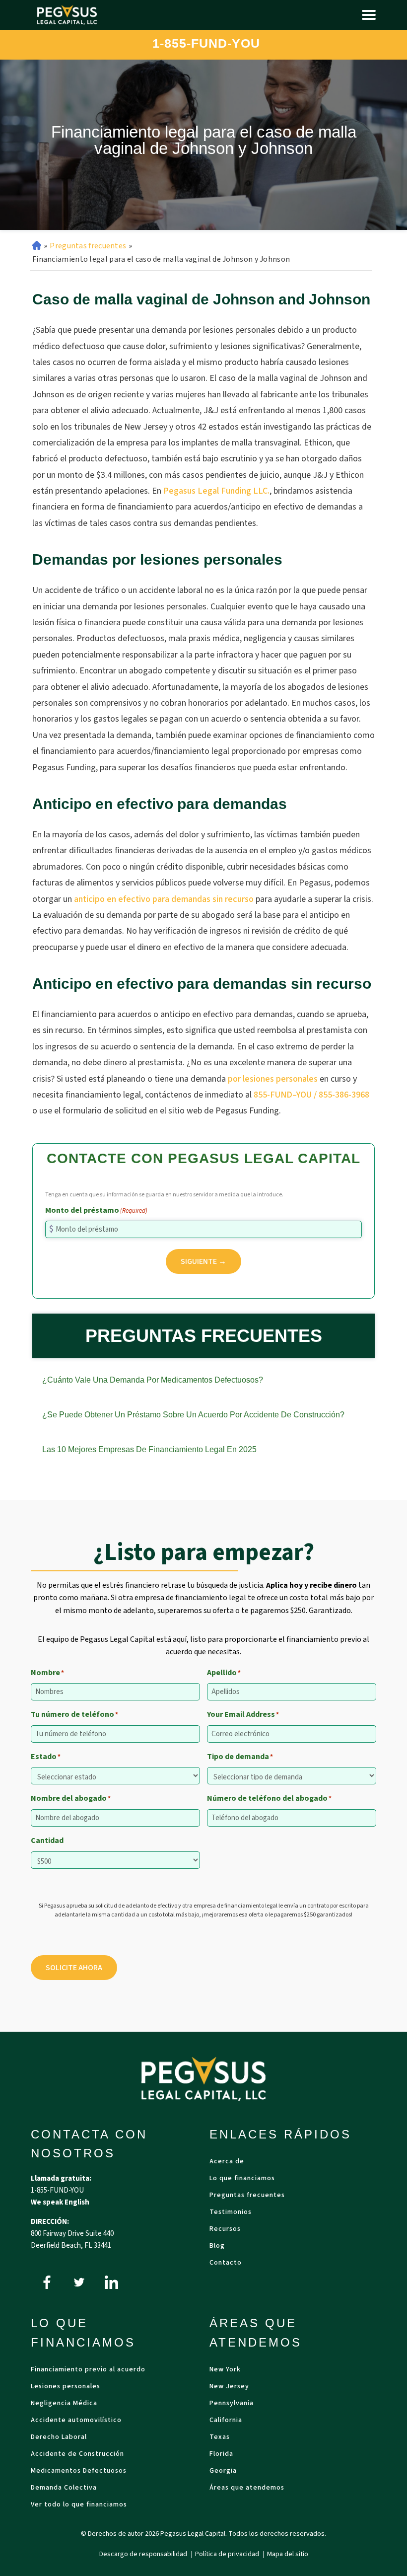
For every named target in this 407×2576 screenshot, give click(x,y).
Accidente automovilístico (76, 2421)
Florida (221, 2455)
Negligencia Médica (64, 2404)
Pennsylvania (232, 2404)
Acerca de (227, 2162)
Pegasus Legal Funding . (216, 491)
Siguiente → (203, 1261)
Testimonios (231, 2213)
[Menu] (369, 15)
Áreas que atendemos (247, 2488)
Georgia (223, 2471)
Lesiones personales (66, 2387)
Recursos (225, 2230)
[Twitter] (79, 2282)
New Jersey (229, 2387)
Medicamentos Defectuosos (79, 2471)
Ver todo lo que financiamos (79, 2505)
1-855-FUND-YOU (206, 43)
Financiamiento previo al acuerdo (88, 2370)
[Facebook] (47, 2282)
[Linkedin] (111, 2282)
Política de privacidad (228, 2554)
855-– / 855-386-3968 (311, 1095)
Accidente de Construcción (77, 2455)
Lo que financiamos (242, 2179)
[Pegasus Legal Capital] (67, 15)
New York (225, 2370)
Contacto (226, 2263)
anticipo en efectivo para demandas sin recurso (164, 899)
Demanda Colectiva (64, 2488)
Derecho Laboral (59, 2438)
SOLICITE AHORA (74, 1968)
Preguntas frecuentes (88, 246)
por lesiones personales (273, 1079)
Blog (217, 2246)
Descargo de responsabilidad (144, 2554)
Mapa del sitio (288, 2554)
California (226, 2421)
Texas (220, 2438)
